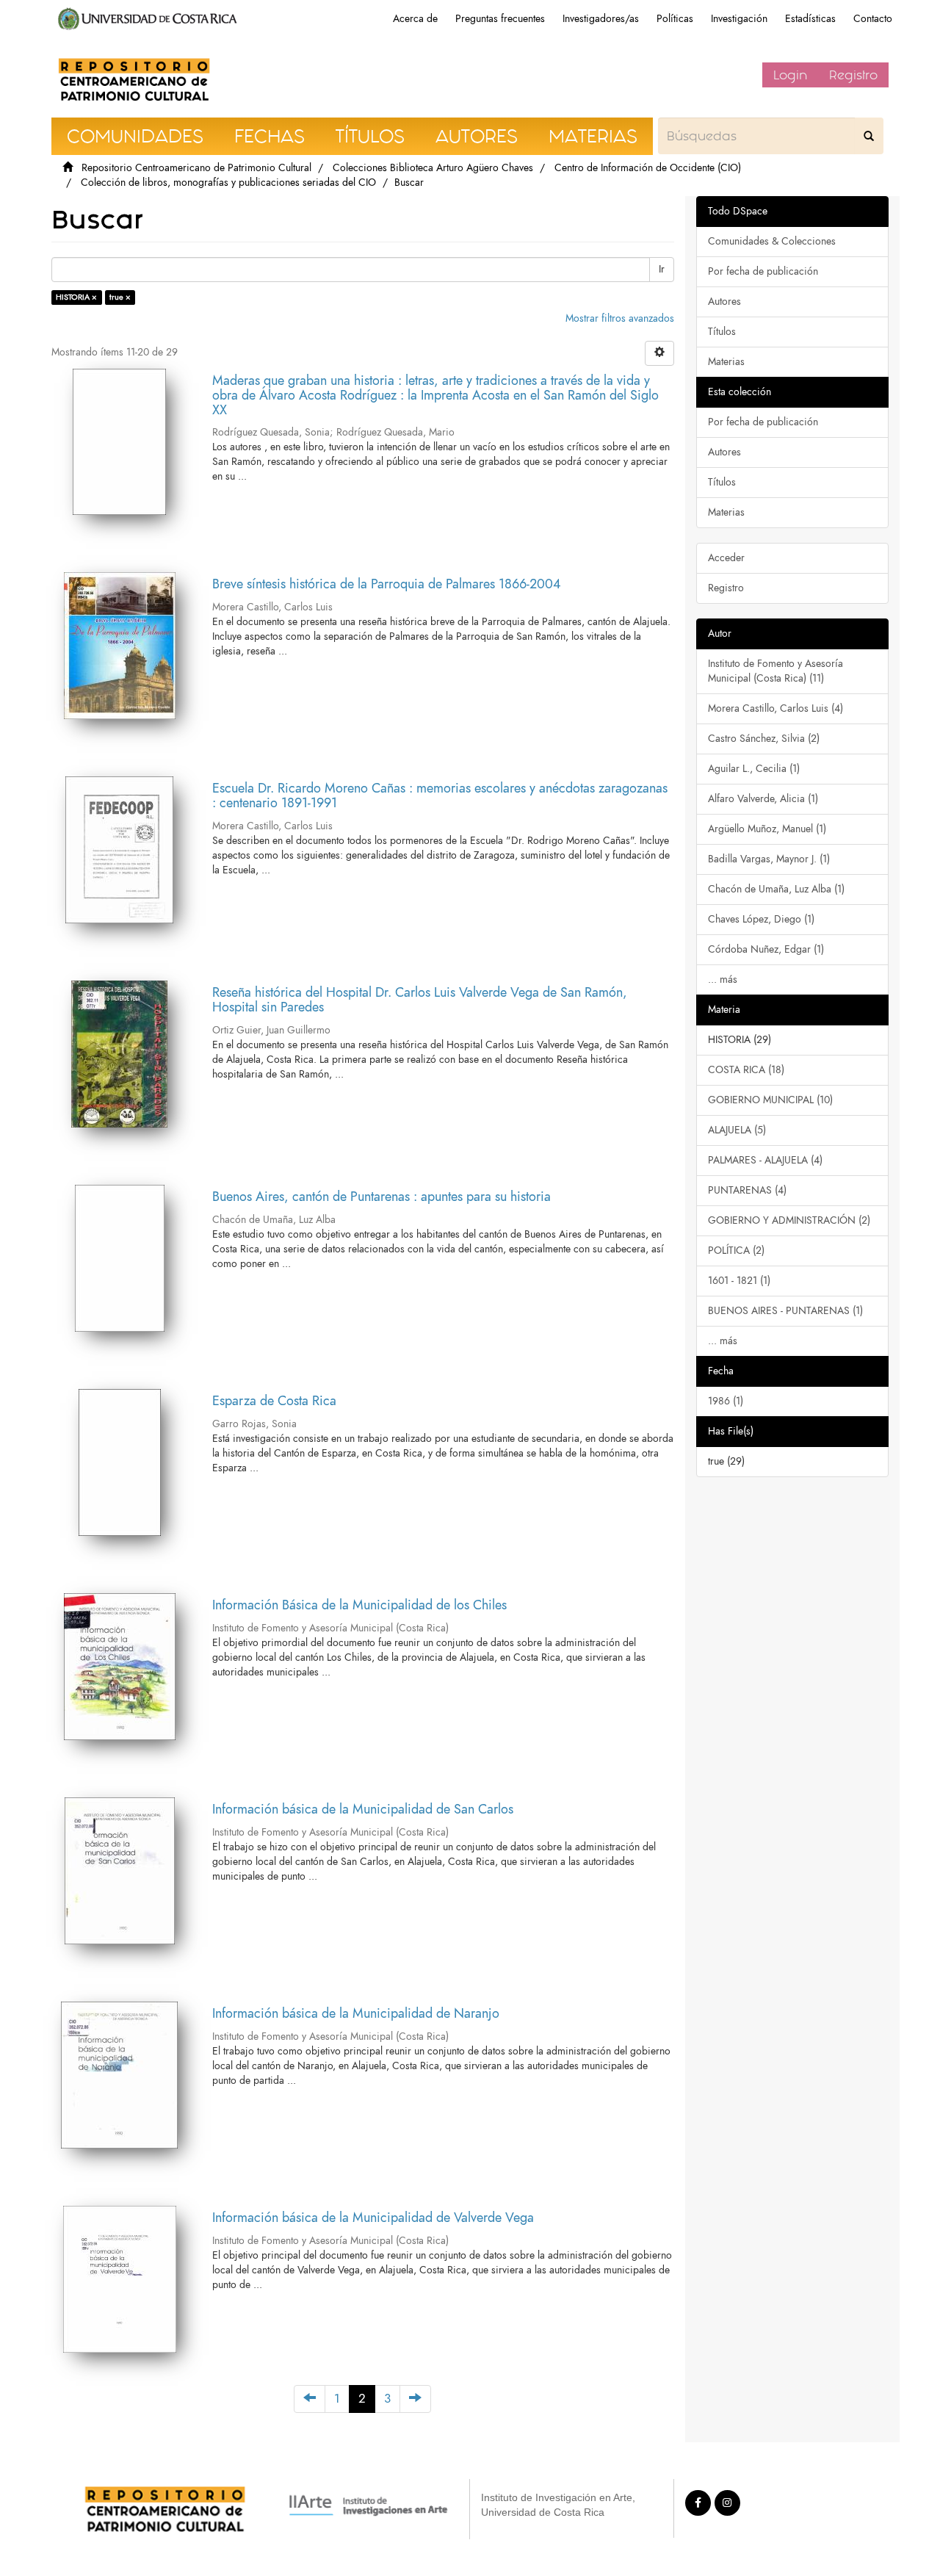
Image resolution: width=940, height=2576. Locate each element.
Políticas (675, 19)
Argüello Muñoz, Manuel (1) (767, 829)
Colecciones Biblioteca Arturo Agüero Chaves (433, 168)
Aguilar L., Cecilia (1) (754, 769)
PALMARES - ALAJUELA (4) (765, 1160)
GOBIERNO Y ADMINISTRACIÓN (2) (789, 1220)
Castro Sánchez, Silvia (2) (764, 739)
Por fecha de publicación (763, 271)
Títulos (722, 332)
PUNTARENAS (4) (747, 1190)
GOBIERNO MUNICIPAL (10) (770, 1100)
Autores (724, 302)
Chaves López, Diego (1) (761, 919)
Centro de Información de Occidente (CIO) (648, 168)
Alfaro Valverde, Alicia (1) (763, 799)
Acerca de (415, 19)
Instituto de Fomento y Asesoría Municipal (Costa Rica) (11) (775, 671)
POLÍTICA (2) (736, 1251)
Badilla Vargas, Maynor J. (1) (769, 859)
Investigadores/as (601, 19)
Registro (853, 75)
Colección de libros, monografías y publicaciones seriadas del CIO (228, 183)
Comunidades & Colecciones (772, 241)
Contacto (873, 19)
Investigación (739, 19)
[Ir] (869, 136)
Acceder (726, 558)
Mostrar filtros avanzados (620, 318)
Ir (662, 269)
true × (120, 297)
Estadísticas (810, 19)
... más (723, 979)
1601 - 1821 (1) (739, 1281)
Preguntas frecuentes (500, 19)
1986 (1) (726, 1401)
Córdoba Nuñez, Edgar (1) (766, 949)
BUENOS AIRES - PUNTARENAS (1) (785, 1311)
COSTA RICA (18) (746, 1070)
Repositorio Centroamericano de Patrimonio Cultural (196, 168)
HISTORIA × (76, 297)
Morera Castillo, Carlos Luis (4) (775, 708)
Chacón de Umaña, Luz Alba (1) (776, 889)
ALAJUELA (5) (737, 1130)
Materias (726, 362)
